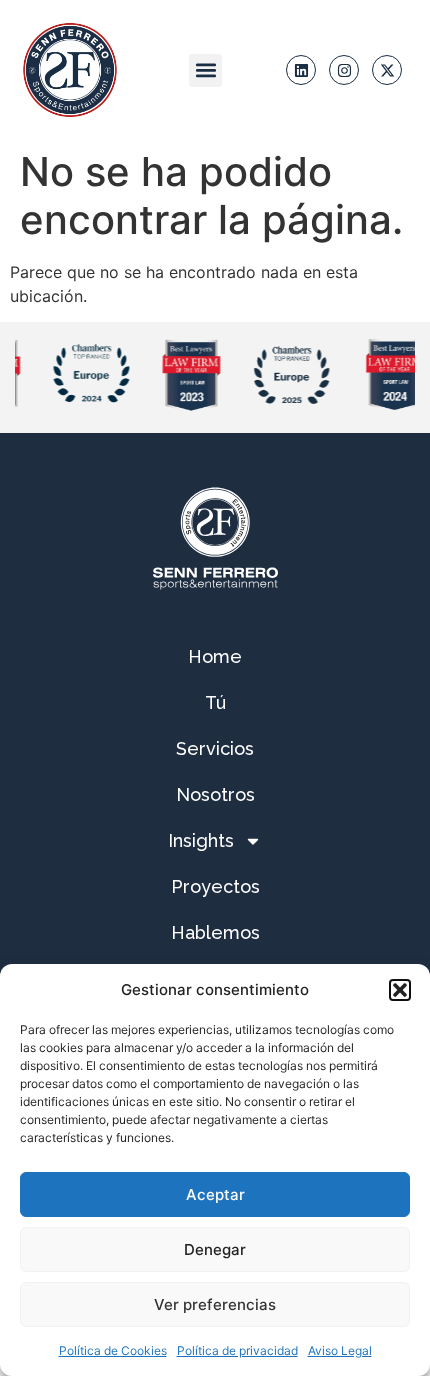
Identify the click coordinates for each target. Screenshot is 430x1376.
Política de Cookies (113, 1350)
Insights (201, 840)
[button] (400, 990)
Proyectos (215, 886)
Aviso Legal (340, 1350)
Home (215, 656)
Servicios (215, 748)
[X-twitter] (387, 70)
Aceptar (215, 1194)
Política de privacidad (237, 1350)
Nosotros (215, 794)
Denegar (215, 1249)
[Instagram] (344, 70)
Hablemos (215, 932)
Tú (215, 702)
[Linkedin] (301, 70)
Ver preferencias (215, 1304)
